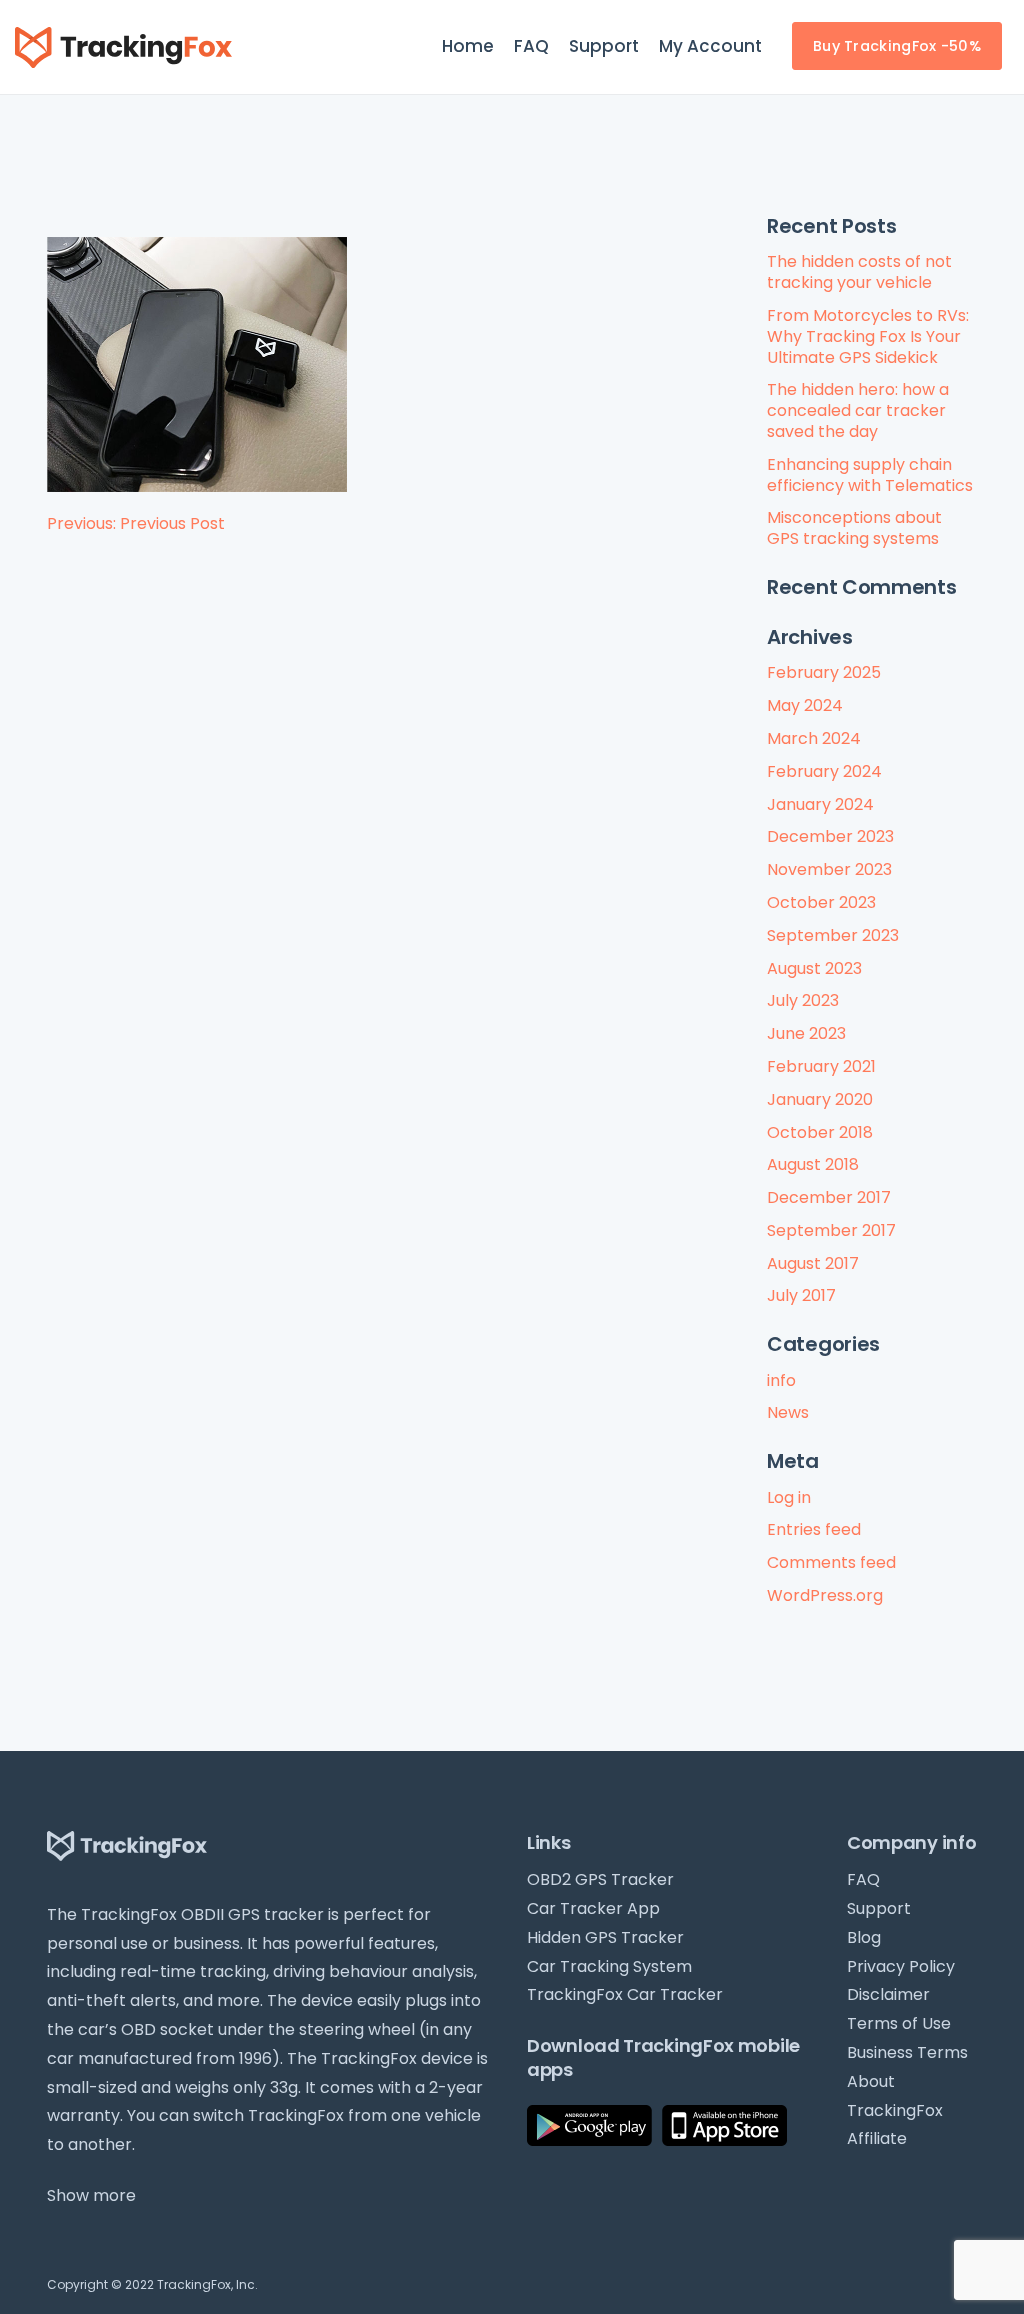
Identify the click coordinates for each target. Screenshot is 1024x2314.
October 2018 (820, 1132)
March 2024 (814, 738)
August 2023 (814, 968)
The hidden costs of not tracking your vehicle (859, 272)
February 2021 (821, 1066)
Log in (789, 1497)
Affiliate (877, 2138)
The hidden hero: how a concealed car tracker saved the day (858, 410)
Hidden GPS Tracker (605, 1937)
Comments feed (831, 1562)
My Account (710, 46)
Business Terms (907, 2052)
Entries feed (814, 1529)
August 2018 (813, 1164)
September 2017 (831, 1230)
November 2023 (829, 869)
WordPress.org (825, 1595)
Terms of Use (899, 2023)
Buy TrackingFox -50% (897, 46)
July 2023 (803, 1000)
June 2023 (806, 1033)
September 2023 (833, 935)
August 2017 (813, 1263)
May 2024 (805, 705)
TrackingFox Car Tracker (625, 1994)
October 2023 (821, 902)
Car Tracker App (593, 1908)
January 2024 (820, 804)
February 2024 (824, 771)
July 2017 (801, 1295)
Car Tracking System (609, 1966)
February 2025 (824, 672)
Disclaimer (888, 1994)
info (781, 1380)
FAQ (531, 46)
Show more (91, 2195)
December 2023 (830, 836)
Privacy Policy (901, 1966)
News (788, 1412)
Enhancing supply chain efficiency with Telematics (870, 475)
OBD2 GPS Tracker (600, 1879)
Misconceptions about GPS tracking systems (854, 528)
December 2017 (829, 1197)
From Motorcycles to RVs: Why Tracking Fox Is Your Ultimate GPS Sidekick (868, 336)
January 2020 (820, 1099)
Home (468, 46)
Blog (864, 1937)
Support (604, 46)
